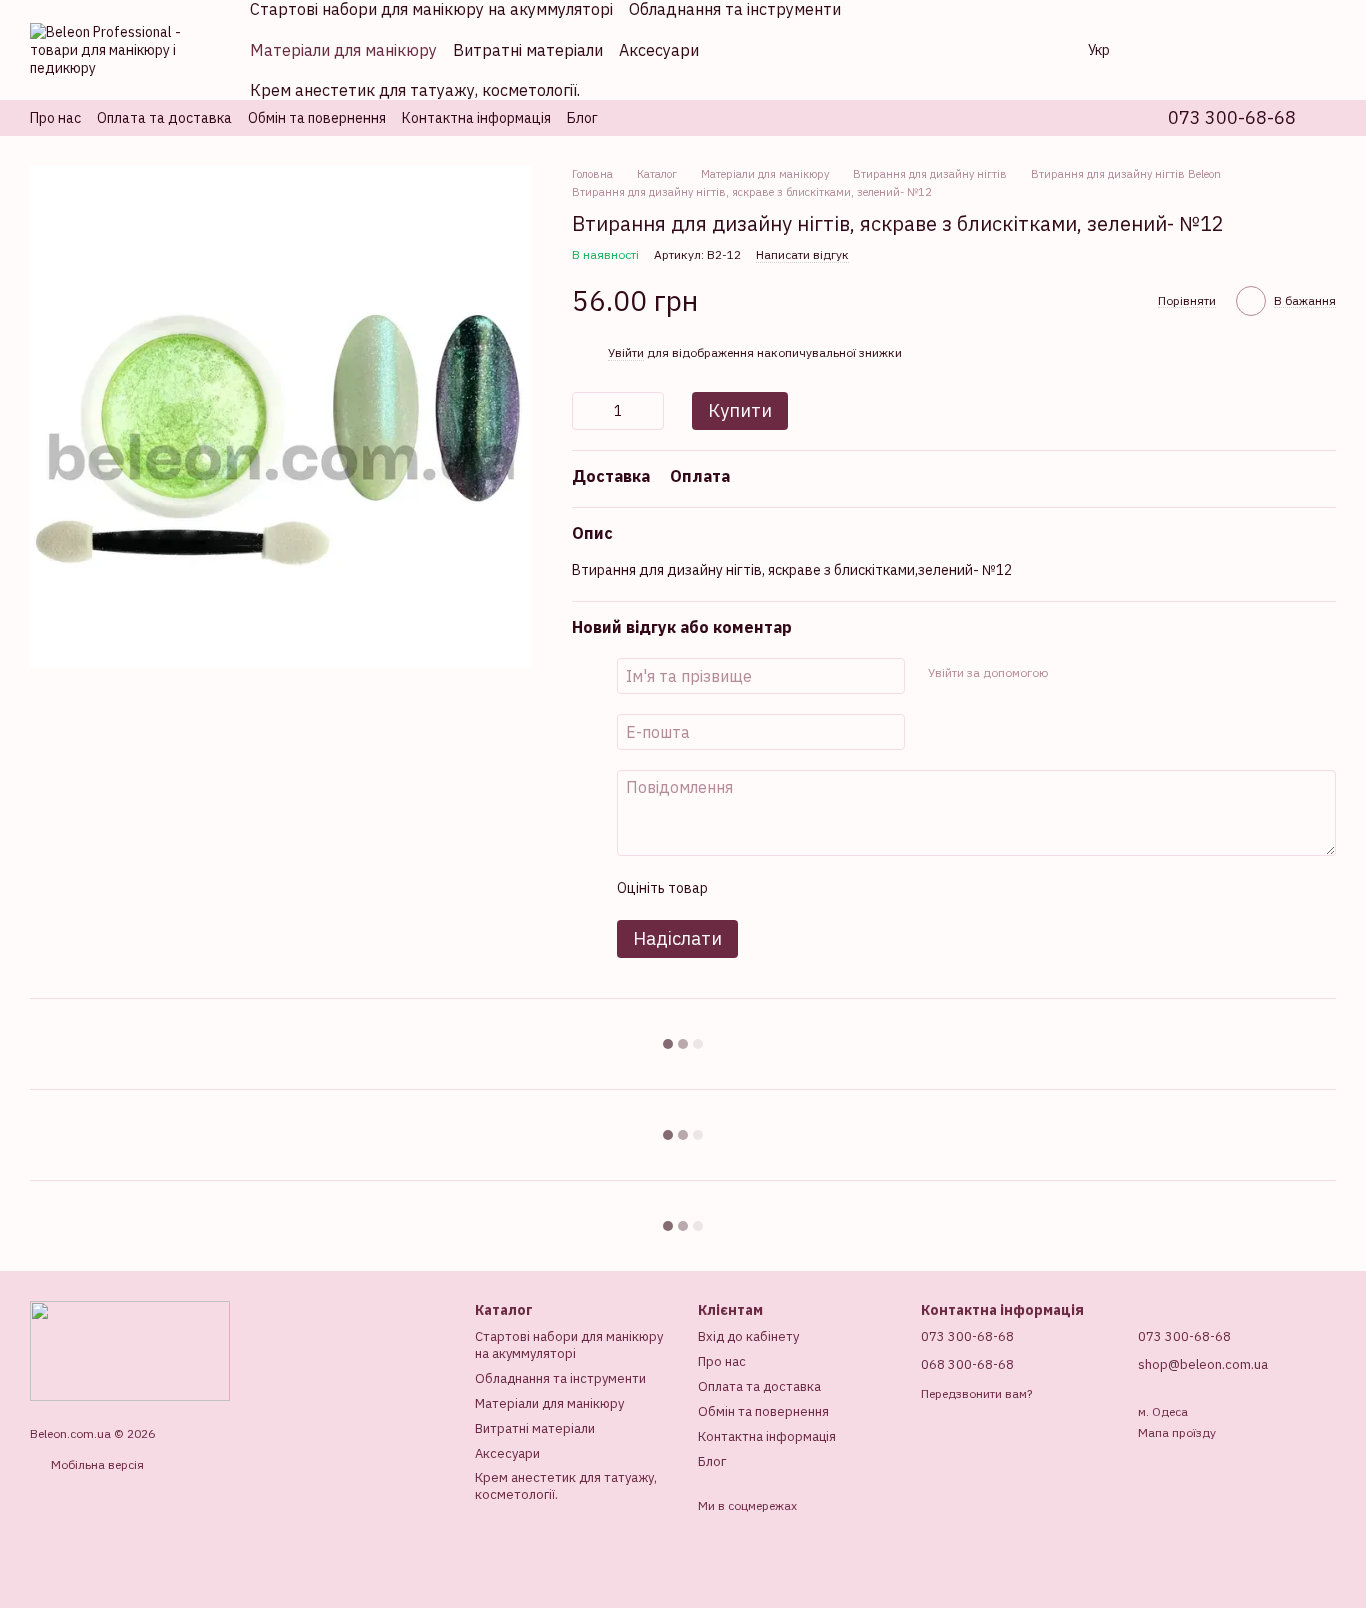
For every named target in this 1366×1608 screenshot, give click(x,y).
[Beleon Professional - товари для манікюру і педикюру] (130, 1349)
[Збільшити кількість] (649, 411)
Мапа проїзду (1177, 1432)
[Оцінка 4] (836, 888)
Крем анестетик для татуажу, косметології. (415, 90)
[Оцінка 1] (740, 888)
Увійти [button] (626, 352)
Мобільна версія (96, 1464)
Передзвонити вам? (976, 1393)
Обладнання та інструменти (560, 1378)
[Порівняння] (1164, 50)
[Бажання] (1216, 50)
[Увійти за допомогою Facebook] (1069, 673)
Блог (582, 118)
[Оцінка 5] (868, 888)
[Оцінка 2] (772, 888)
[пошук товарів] (1040, 50)
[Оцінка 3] (804, 888)
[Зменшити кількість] (587, 411)
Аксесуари (659, 50)
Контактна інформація (476, 118)
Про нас (55, 118)
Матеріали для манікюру (343, 50)
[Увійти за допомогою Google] (1101, 673)
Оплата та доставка (164, 118)
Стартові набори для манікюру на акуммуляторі (569, 1345)
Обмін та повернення (317, 118)
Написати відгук (802, 254)
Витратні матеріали (528, 50)
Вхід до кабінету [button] (748, 1336)
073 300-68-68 (1232, 118)
